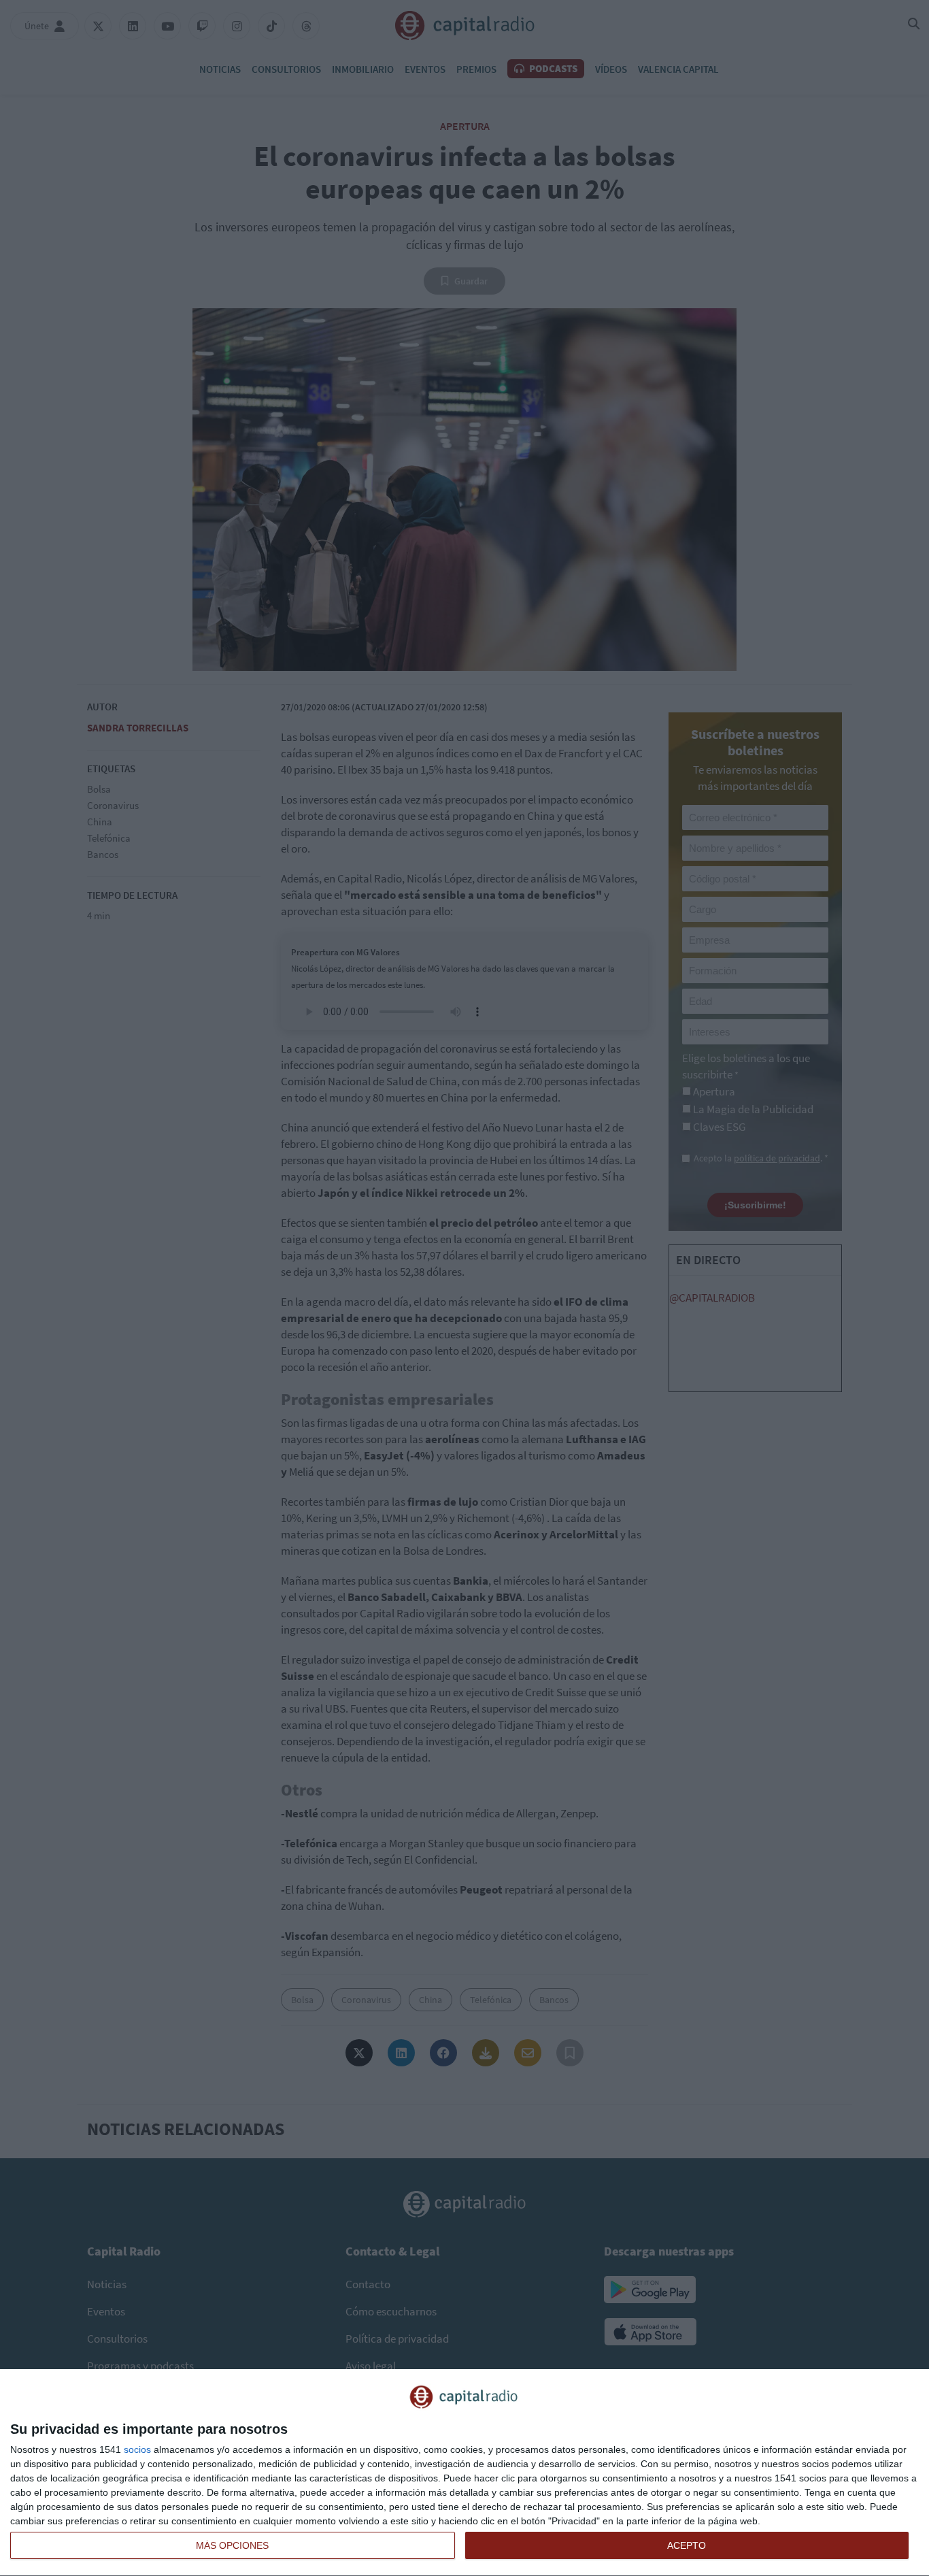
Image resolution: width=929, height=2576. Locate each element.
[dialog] (464, 2473)
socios (137, 2449)
